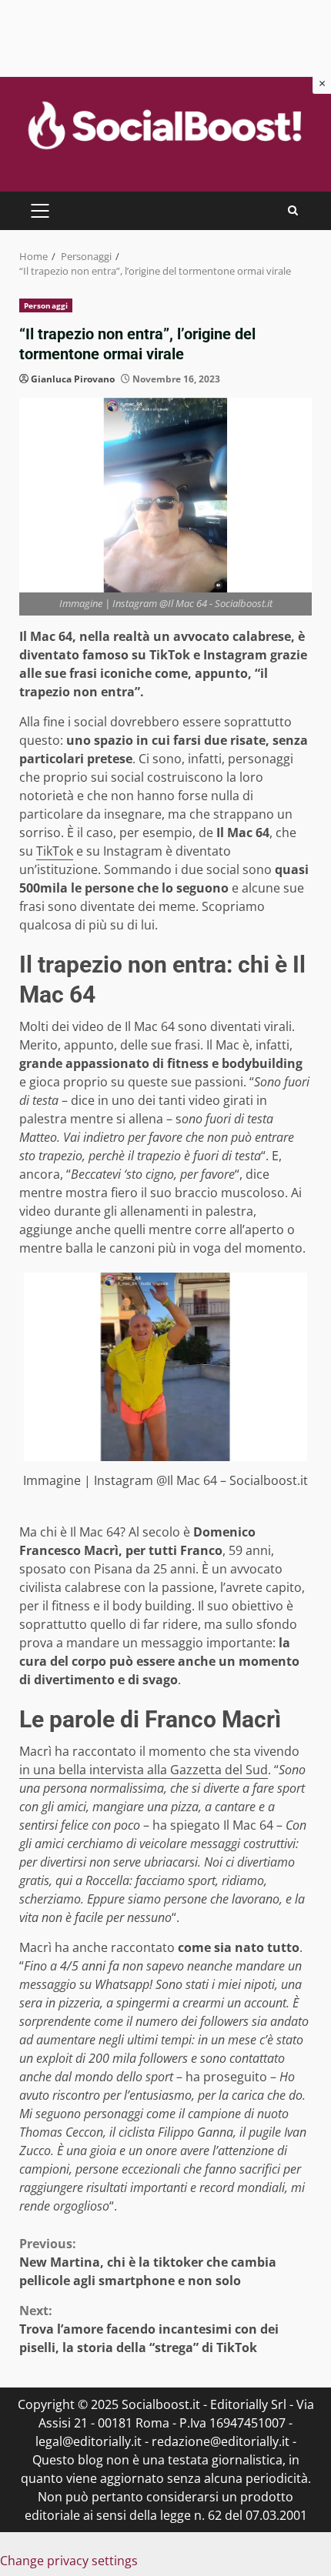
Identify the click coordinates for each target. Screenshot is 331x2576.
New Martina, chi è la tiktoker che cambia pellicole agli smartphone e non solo (148, 2262)
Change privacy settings (69, 2561)
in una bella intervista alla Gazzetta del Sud (144, 1770)
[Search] (293, 210)
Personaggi (46, 305)
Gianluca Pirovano (73, 379)
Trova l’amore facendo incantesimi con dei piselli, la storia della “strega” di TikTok (149, 2329)
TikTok (55, 851)
